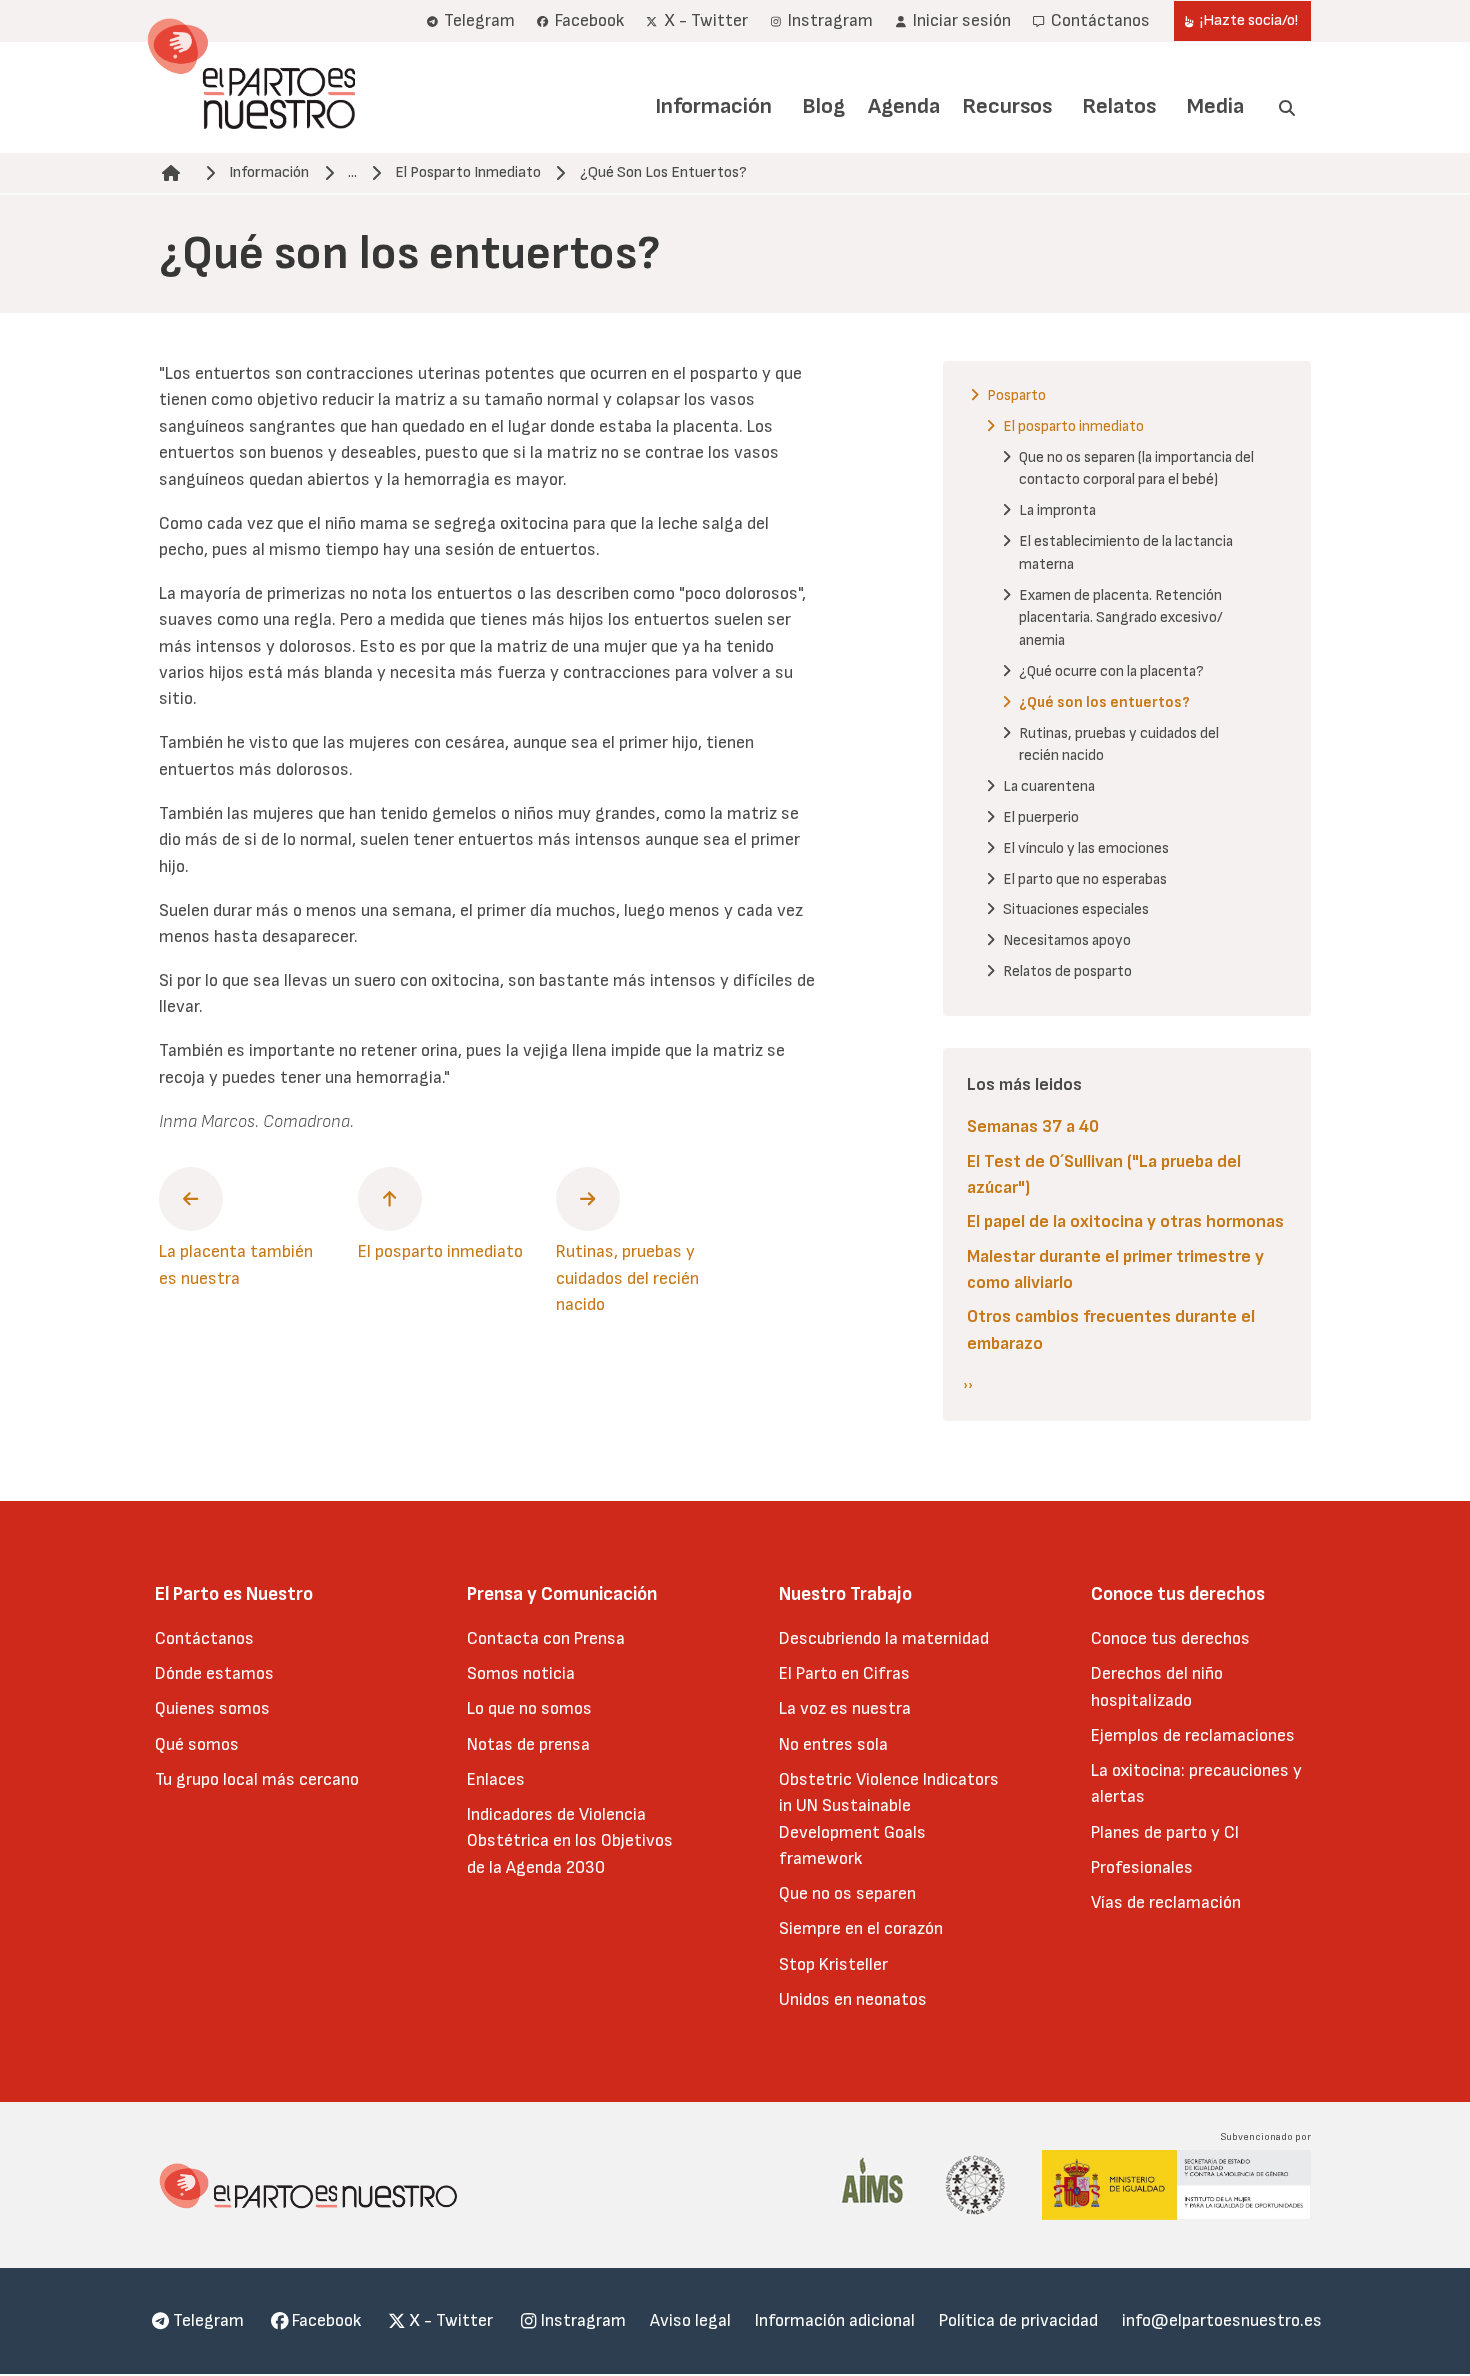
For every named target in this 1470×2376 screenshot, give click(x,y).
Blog (823, 106)
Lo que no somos (529, 1708)
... (352, 172)
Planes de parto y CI (1165, 1832)
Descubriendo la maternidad (884, 1638)
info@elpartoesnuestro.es (1222, 2320)
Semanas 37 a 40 (1033, 1126)
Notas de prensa (528, 1744)
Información (713, 106)
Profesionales (1142, 1867)
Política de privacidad (1018, 2320)
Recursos (1007, 106)
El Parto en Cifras (844, 1673)
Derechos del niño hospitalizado (1157, 1686)
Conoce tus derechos (1170, 1638)
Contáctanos (204, 1638)
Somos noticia (521, 1673)
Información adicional (835, 2320)
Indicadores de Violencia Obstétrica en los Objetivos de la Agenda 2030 (570, 1841)
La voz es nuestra (845, 1708)
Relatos (1119, 106)
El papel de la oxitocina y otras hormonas (1125, 1221)
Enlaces (496, 1779)
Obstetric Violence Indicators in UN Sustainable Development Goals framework (889, 1819)
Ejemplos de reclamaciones (1193, 1735)
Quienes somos (212, 1708)
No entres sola (833, 1744)
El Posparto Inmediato (468, 172)
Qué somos (197, 1744)
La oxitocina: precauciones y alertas (1196, 1783)
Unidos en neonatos (853, 1999)
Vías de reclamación (1166, 1902)
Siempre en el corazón (861, 1928)
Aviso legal (690, 2320)
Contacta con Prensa (546, 1638)
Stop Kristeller (833, 1964)
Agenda (904, 106)
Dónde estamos (214, 1673)
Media (1215, 106)
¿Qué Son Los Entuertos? (663, 172)
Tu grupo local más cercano (257, 1779)
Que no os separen (847, 1893)
